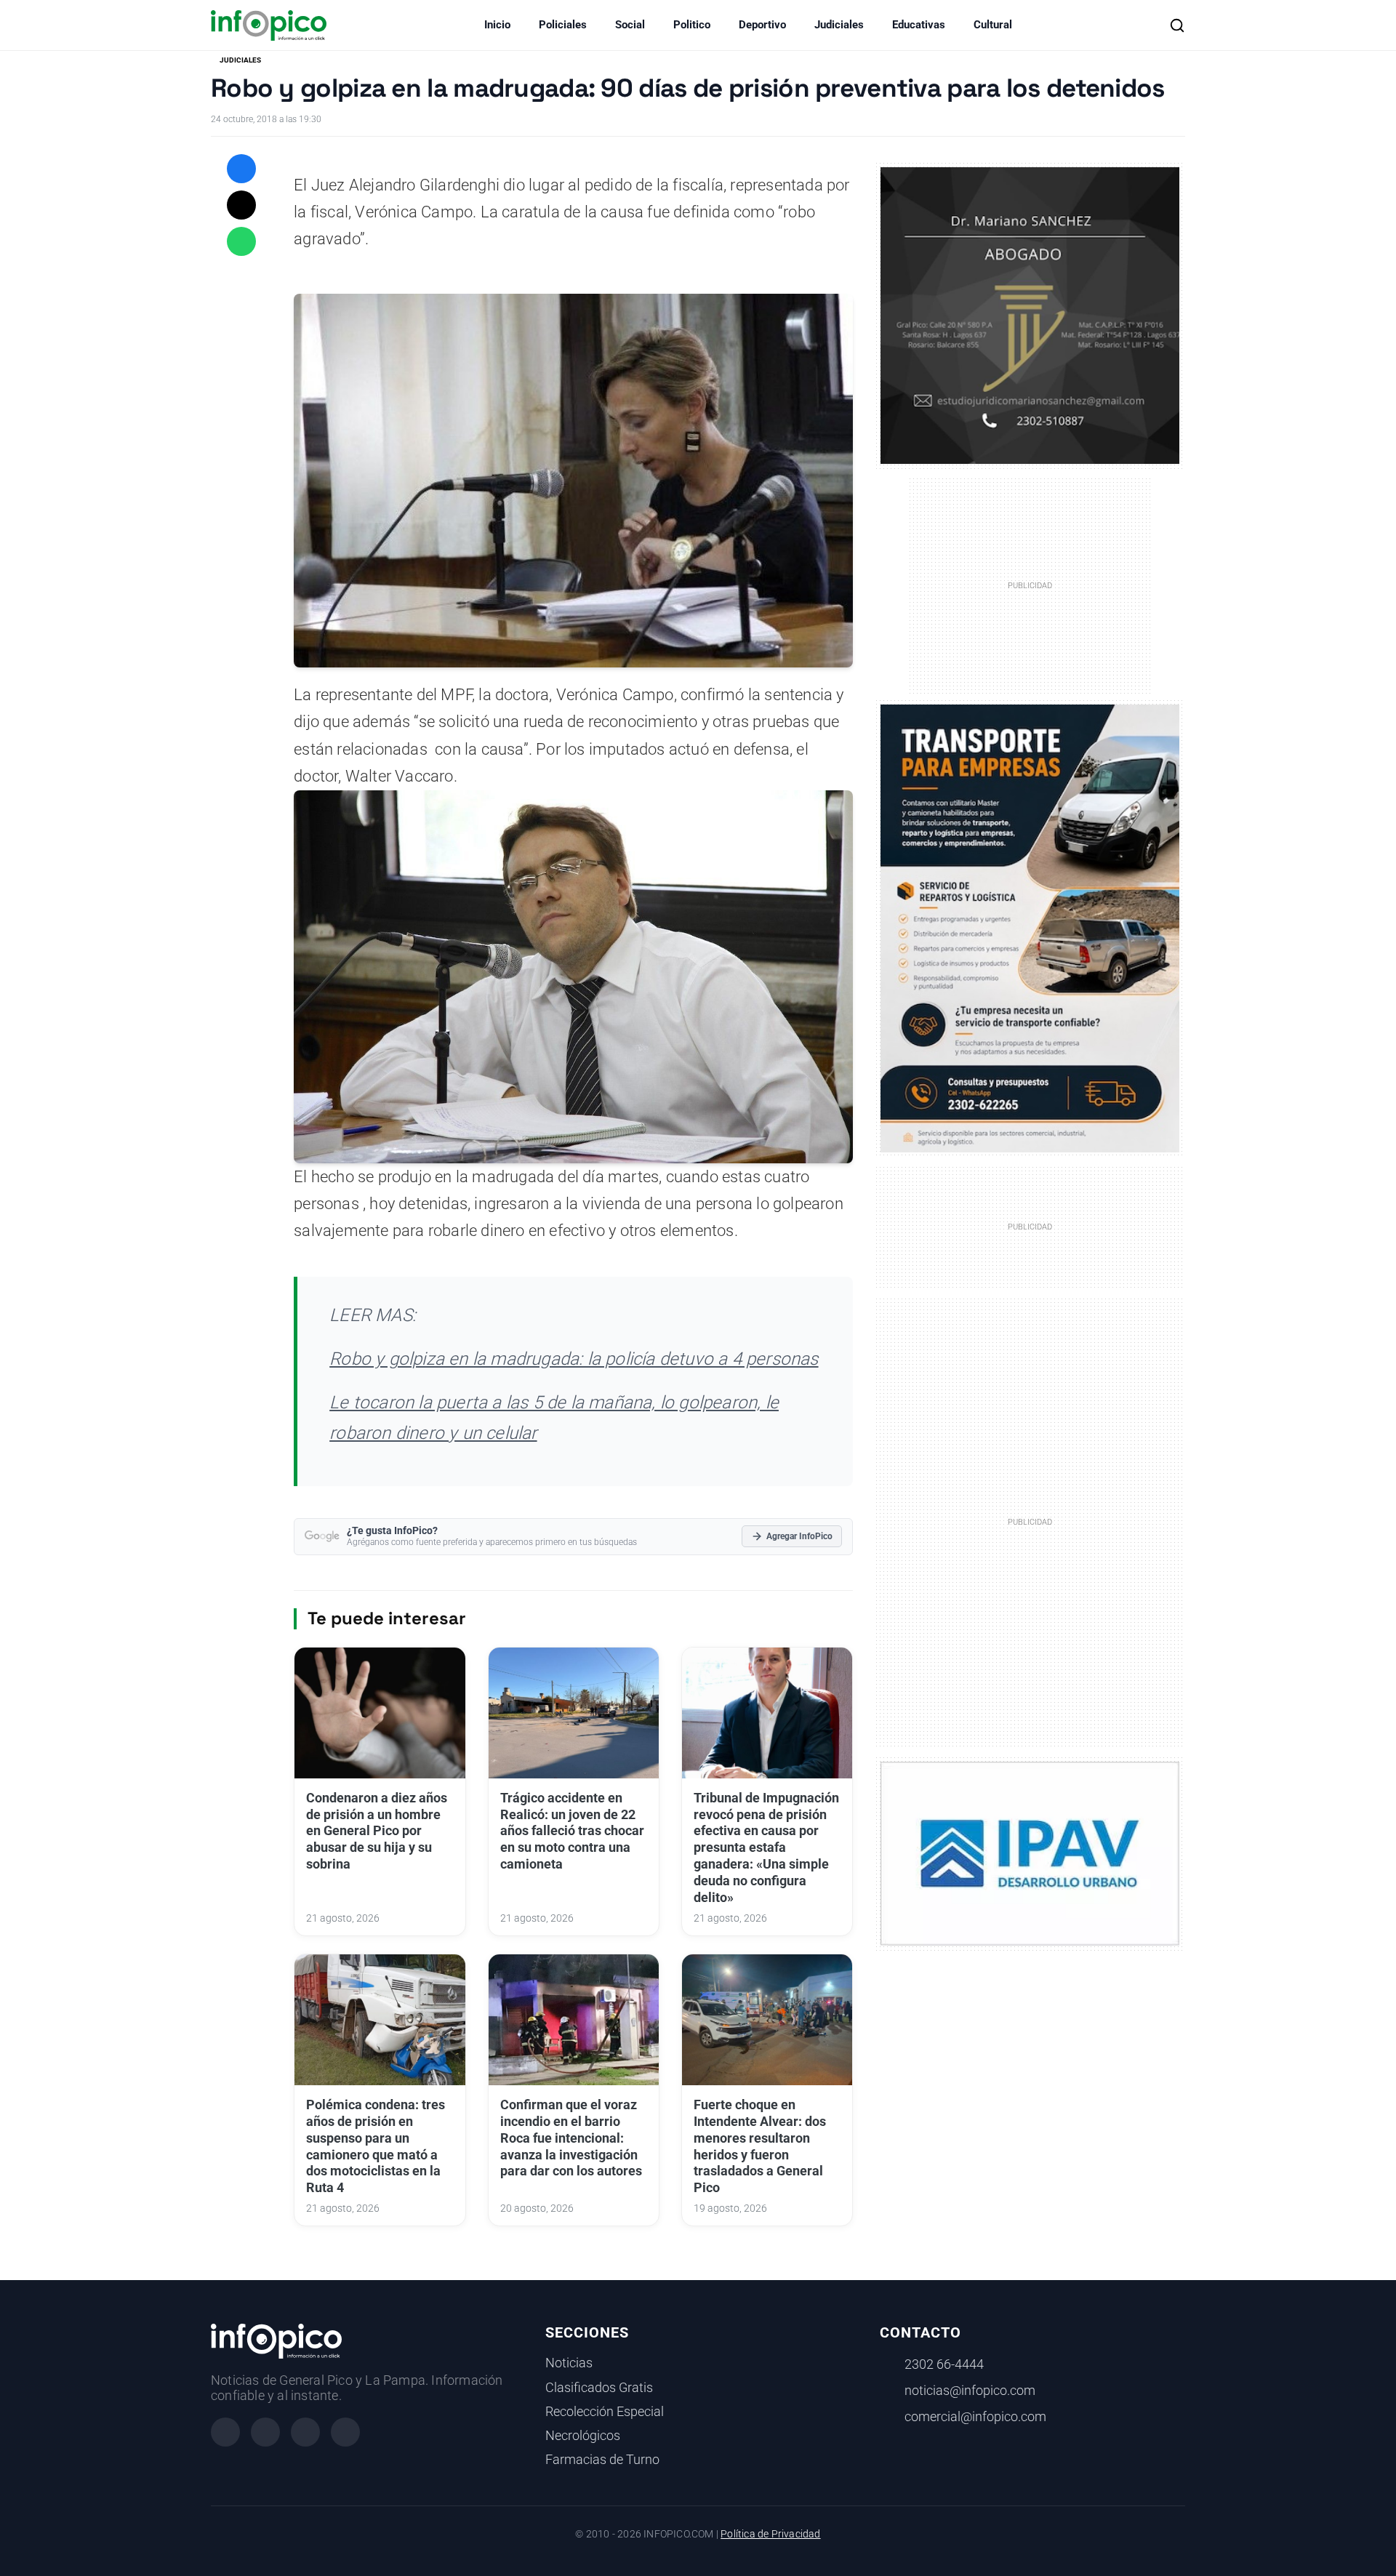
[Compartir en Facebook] (241, 169)
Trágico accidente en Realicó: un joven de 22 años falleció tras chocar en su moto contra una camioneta (572, 1831)
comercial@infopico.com (975, 2417)
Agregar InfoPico (799, 1536)
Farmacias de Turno (602, 2460)
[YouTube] (345, 2432)
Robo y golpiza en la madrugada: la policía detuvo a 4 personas (574, 1359)
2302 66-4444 (944, 2364)
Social (630, 25)
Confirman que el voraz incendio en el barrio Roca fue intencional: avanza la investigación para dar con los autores (571, 2138)
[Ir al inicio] (269, 25)
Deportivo (762, 25)
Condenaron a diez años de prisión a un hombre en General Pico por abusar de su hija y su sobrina (377, 1831)
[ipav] (1030, 1853)
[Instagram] (265, 2432)
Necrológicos (583, 2436)
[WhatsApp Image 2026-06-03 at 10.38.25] (1030, 928)
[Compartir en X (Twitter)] (241, 205)
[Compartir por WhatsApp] (241, 241)
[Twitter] (305, 2432)
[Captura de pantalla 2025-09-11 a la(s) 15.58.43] (1030, 314)
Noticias (569, 2363)
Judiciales (839, 25)
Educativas (919, 25)
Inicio (497, 25)
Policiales (563, 25)
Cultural (993, 25)
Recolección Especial (605, 2412)
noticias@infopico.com (970, 2391)
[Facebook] (225, 2432)
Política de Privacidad (770, 2534)
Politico (692, 25)
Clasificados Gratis (599, 2388)
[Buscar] (1177, 25)
